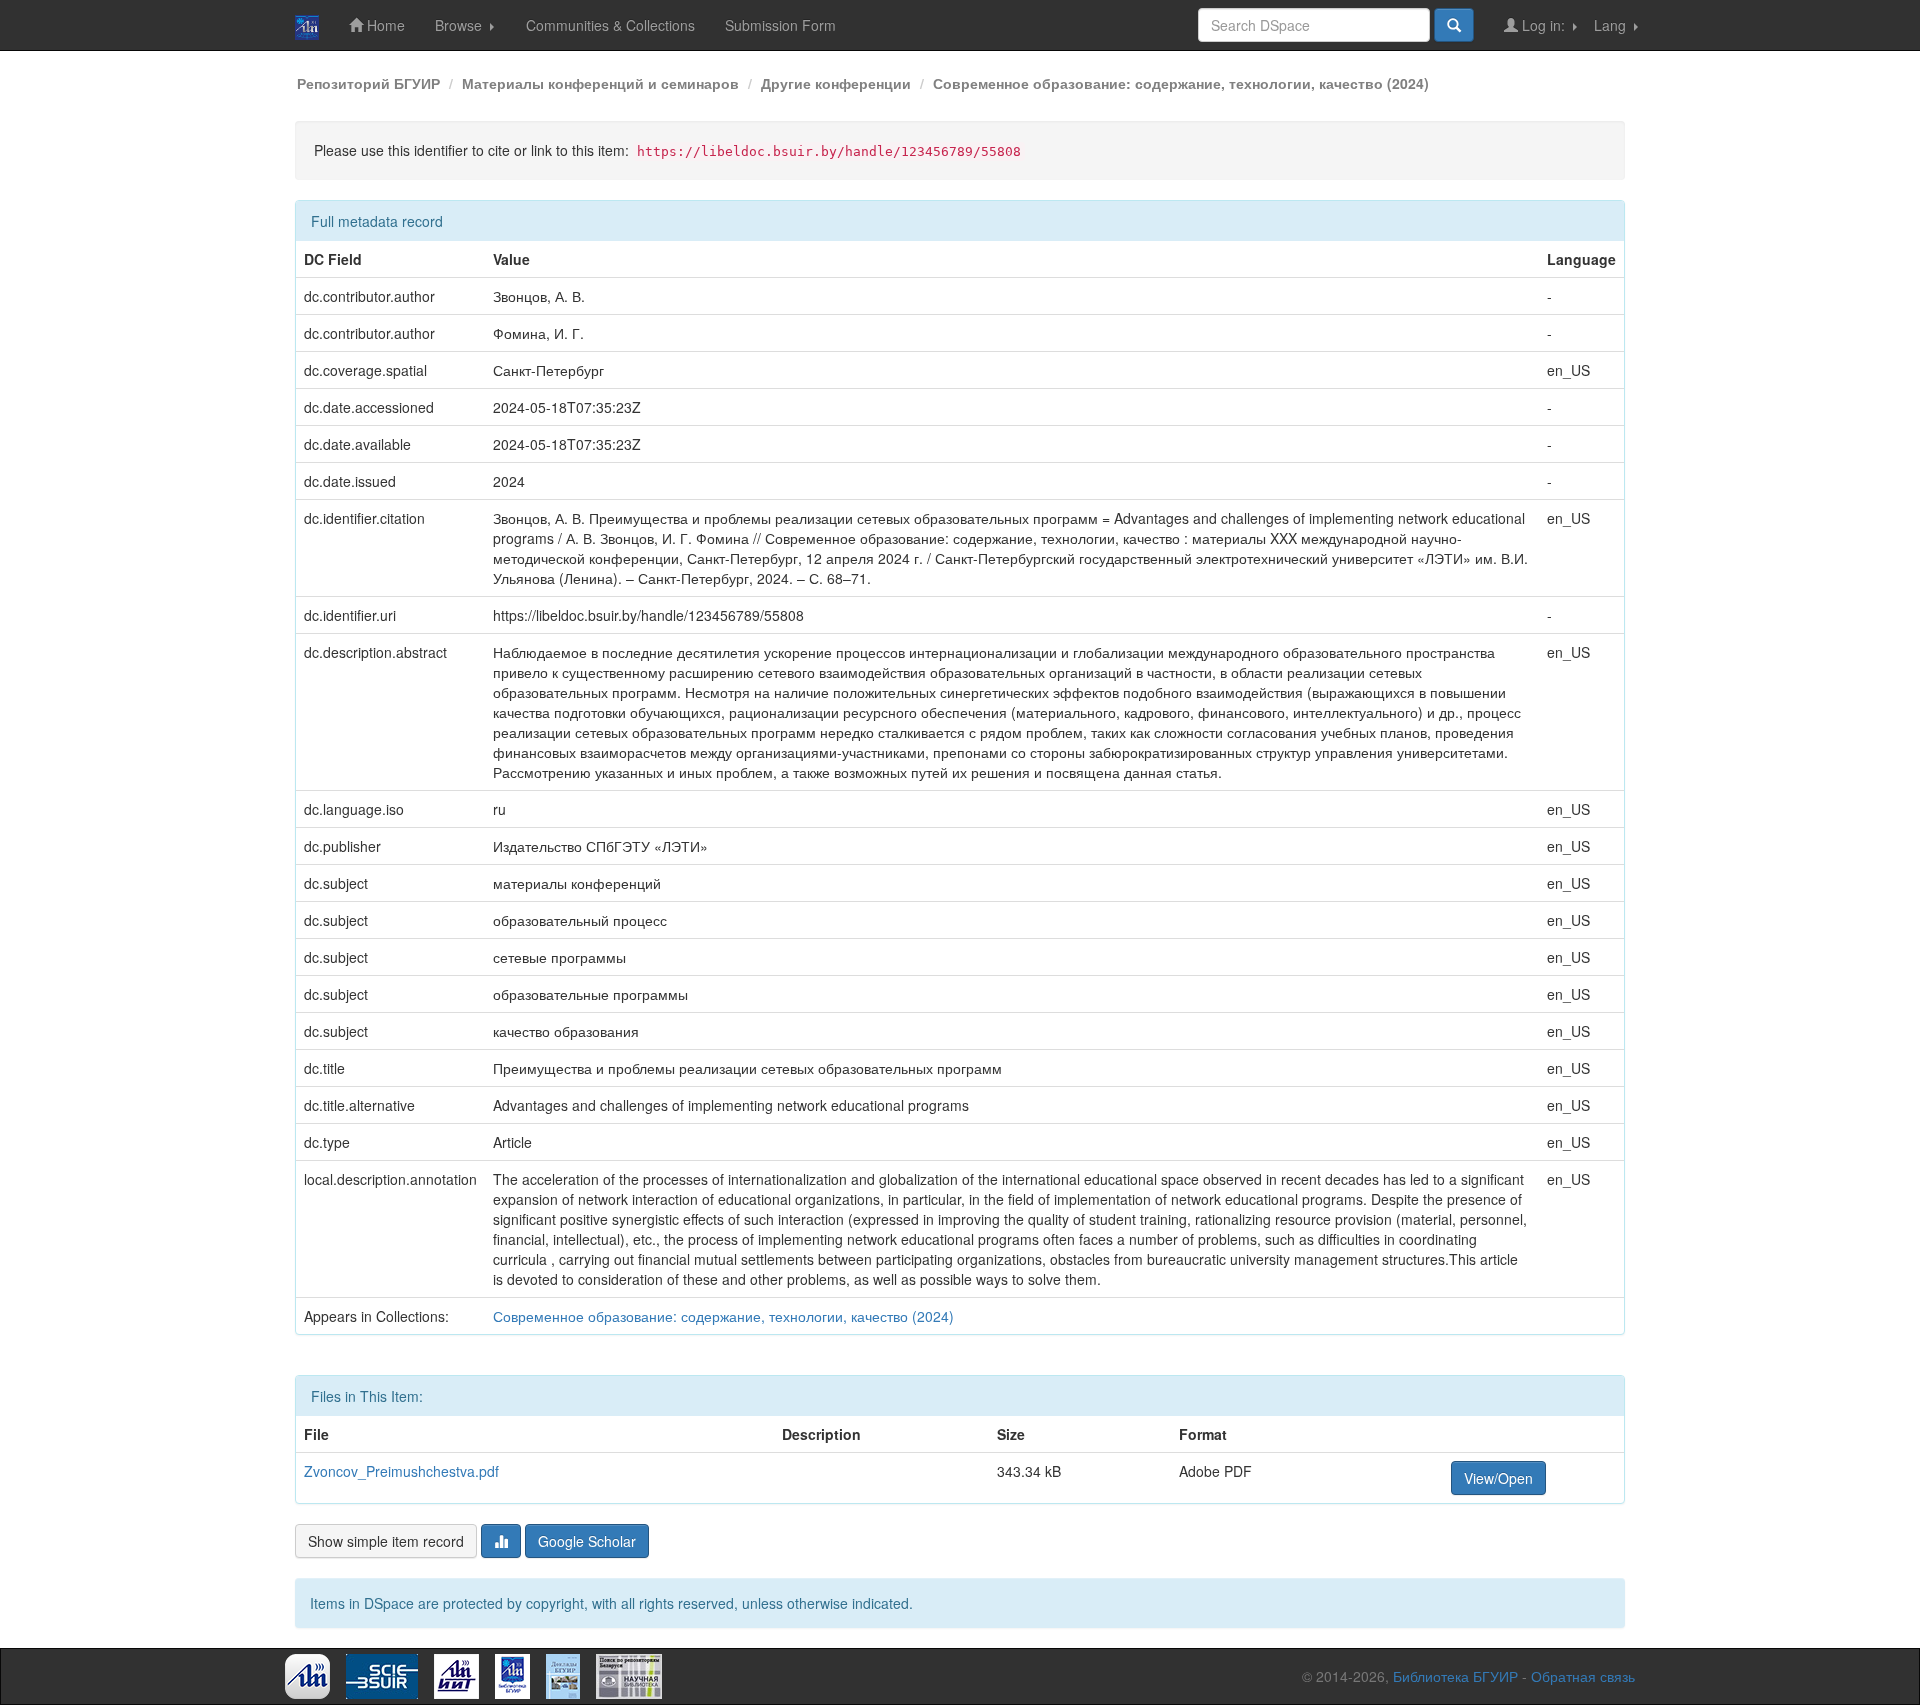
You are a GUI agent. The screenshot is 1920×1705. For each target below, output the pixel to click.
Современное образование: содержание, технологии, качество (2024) (1181, 83)
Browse (460, 25)
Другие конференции (836, 83)
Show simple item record (386, 1541)
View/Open (1498, 1478)
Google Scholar (587, 1541)
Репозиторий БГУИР (368, 83)
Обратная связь (1583, 1676)
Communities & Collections (610, 25)
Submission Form (780, 25)
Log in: (1543, 25)
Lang (1612, 25)
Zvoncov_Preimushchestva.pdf (401, 1471)
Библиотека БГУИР (1455, 1676)
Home (384, 25)
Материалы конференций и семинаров (600, 83)
